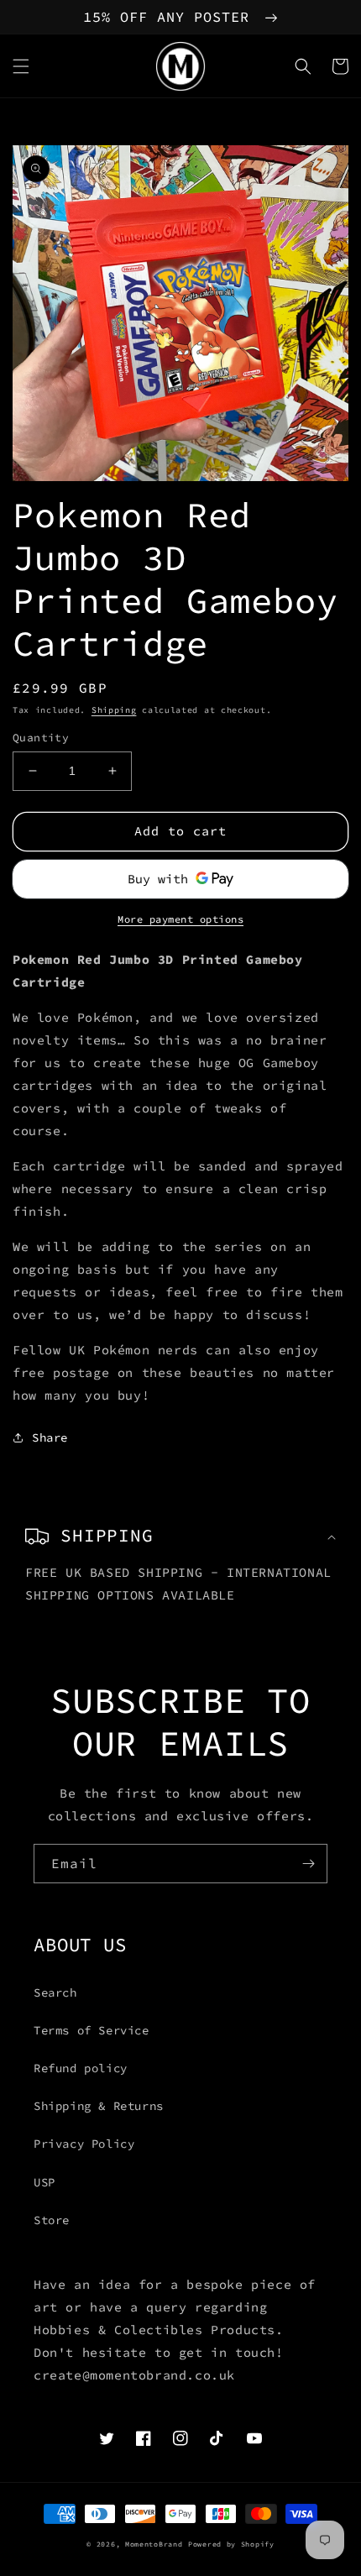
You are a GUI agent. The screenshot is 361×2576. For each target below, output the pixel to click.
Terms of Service (92, 2030)
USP (44, 2182)
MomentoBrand (154, 2544)
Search (55, 1992)
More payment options (180, 919)
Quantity (41, 738)
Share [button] (50, 1437)
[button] (21, 66)
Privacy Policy (84, 2144)
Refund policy (81, 2068)
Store (52, 2220)
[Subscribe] (308, 1864)
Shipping (114, 710)
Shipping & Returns (99, 2106)
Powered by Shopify (231, 2544)
